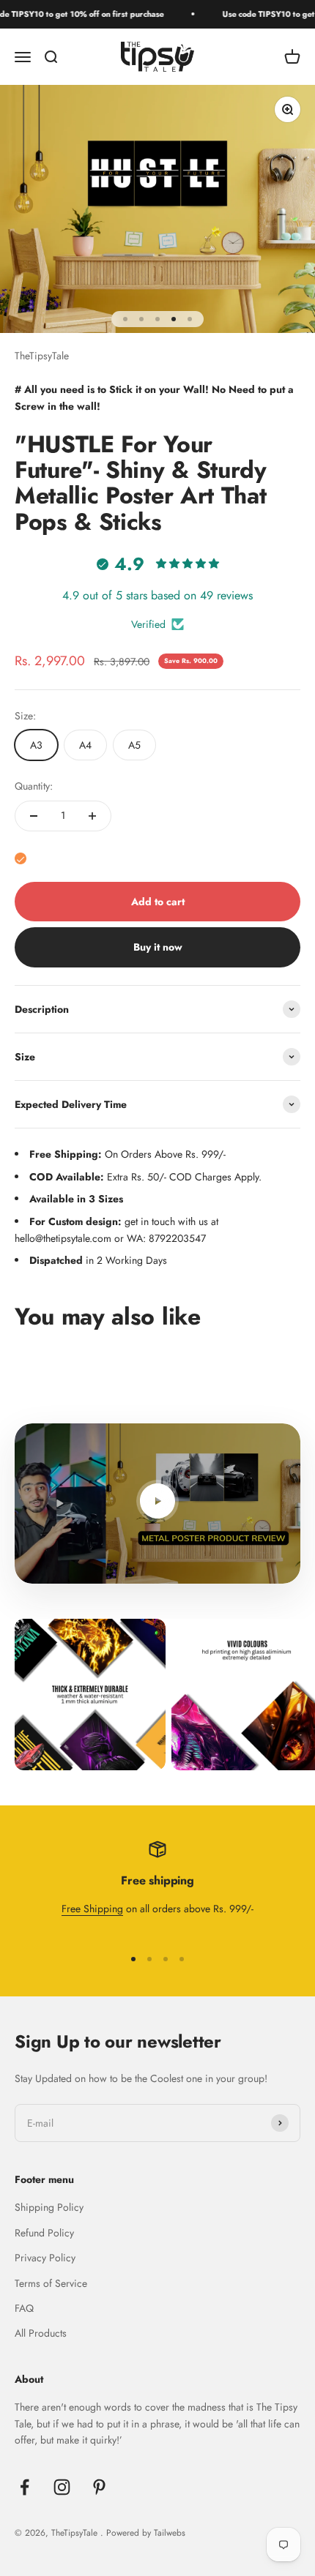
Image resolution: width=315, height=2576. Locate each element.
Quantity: (34, 786)
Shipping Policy (49, 2207)
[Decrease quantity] (34, 816)
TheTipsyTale (42, 356)
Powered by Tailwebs (146, 2533)
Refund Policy (44, 2233)
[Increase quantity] (92, 816)
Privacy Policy (45, 2258)
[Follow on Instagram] (62, 2487)
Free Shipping (92, 1909)
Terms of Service (51, 2283)
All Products (41, 2333)
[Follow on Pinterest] (99, 2487)
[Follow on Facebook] (25, 2487)
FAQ (24, 2308)
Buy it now (158, 947)
